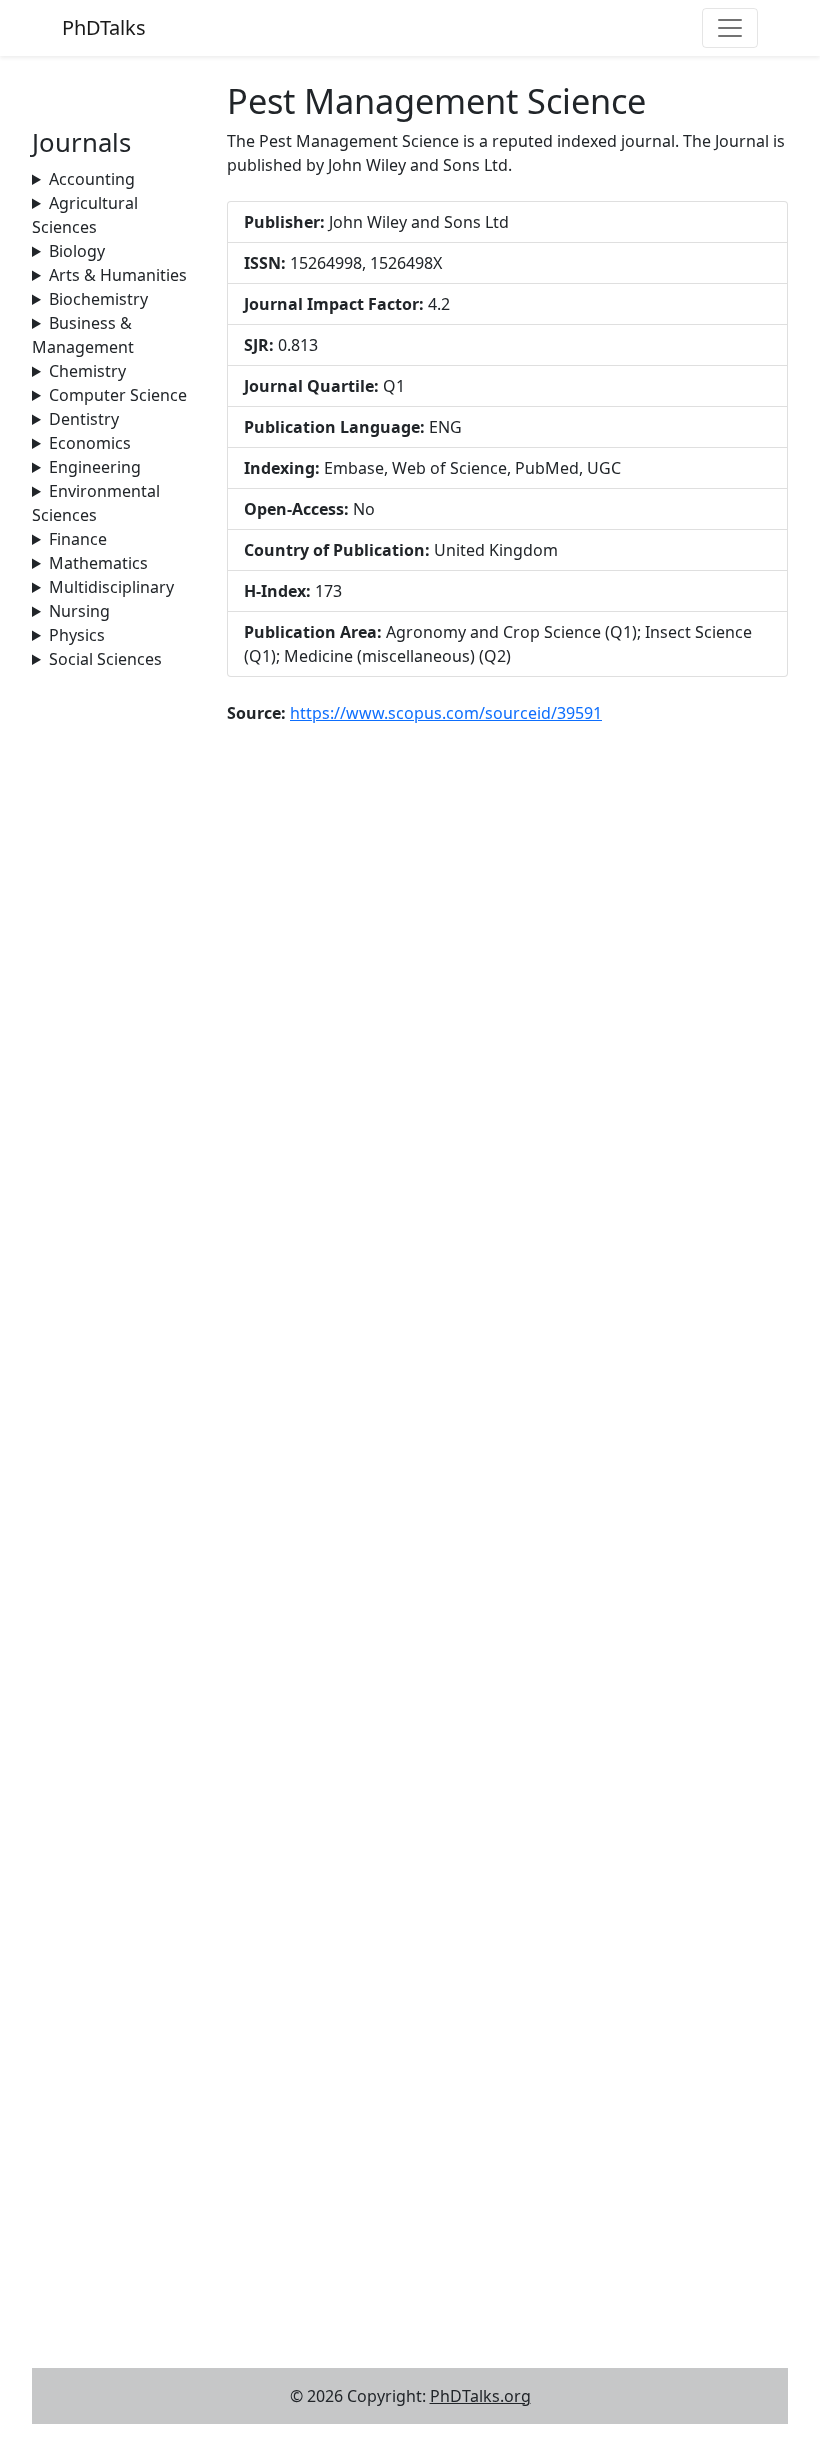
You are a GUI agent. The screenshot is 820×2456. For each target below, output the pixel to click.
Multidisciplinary (111, 587)
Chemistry (87, 371)
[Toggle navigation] (730, 28)
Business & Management (83, 335)
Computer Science (118, 395)
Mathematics (98, 563)
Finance (78, 539)
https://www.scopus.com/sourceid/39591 (446, 713)
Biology (77, 251)
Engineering (95, 467)
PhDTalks (104, 27)
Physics (77, 635)
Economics (90, 443)
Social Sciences (105, 659)
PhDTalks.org (480, 2396)
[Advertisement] (117, 971)
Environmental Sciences (96, 503)
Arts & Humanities (118, 275)
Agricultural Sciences (85, 215)
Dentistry (84, 419)
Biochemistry (98, 299)
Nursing (79, 611)
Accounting (92, 179)
